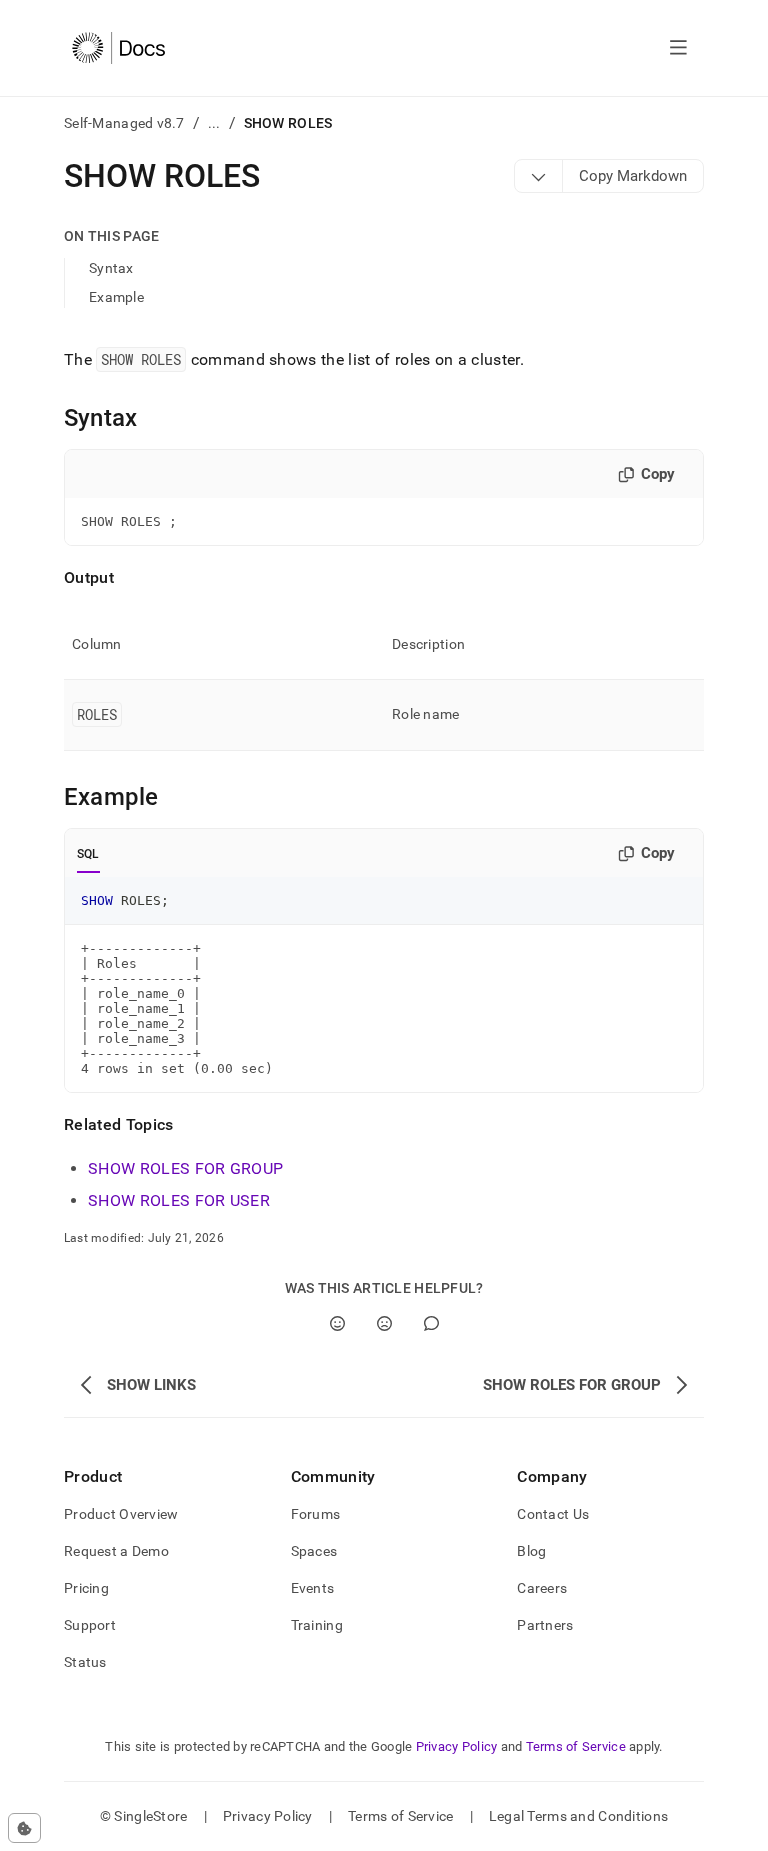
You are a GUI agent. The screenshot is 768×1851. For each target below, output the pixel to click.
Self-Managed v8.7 (124, 123)
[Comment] (431, 1323)
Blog (531, 1551)
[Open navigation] (678, 48)
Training (317, 1625)
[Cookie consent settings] (24, 1828)
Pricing (86, 1588)
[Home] (118, 48)
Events (313, 1588)
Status (85, 1662)
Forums (316, 1514)
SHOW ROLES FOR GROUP (185, 1168)
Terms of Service (576, 1746)
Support (90, 1625)
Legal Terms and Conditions (578, 1816)
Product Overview (121, 1514)
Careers (542, 1588)
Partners (545, 1625)
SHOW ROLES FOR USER (179, 1200)
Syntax (111, 268)
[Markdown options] (539, 176)
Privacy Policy (457, 1746)
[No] (384, 1323)
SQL (88, 854)
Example (116, 297)
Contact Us (553, 1514)
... (214, 123)
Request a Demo (116, 1551)
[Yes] (337, 1323)
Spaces (314, 1551)
